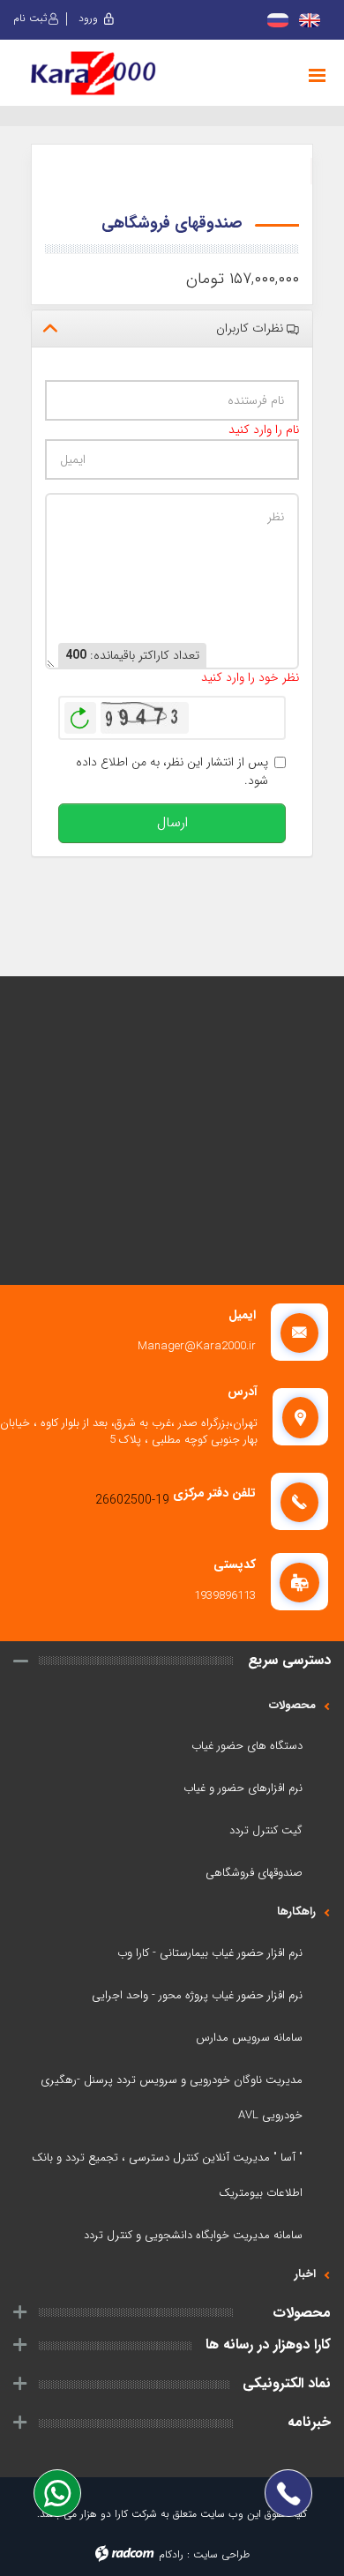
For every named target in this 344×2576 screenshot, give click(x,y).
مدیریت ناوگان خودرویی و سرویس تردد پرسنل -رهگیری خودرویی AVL (172, 2098)
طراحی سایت (221, 2554)
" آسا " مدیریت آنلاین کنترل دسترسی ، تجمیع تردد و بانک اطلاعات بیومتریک (167, 2175)
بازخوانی (80, 713)
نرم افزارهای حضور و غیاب (243, 1788)
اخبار (305, 2274)
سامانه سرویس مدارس (249, 2038)
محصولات (292, 1705)
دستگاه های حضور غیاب (247, 1746)
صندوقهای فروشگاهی (254, 1873)
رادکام (171, 2554)
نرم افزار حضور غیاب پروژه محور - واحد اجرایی (197, 1995)
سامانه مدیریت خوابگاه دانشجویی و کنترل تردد (193, 2235)
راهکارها (296, 1911)
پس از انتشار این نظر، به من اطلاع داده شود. (172, 772)
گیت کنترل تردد (266, 1830)
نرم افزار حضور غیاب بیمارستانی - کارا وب (210, 1953)
